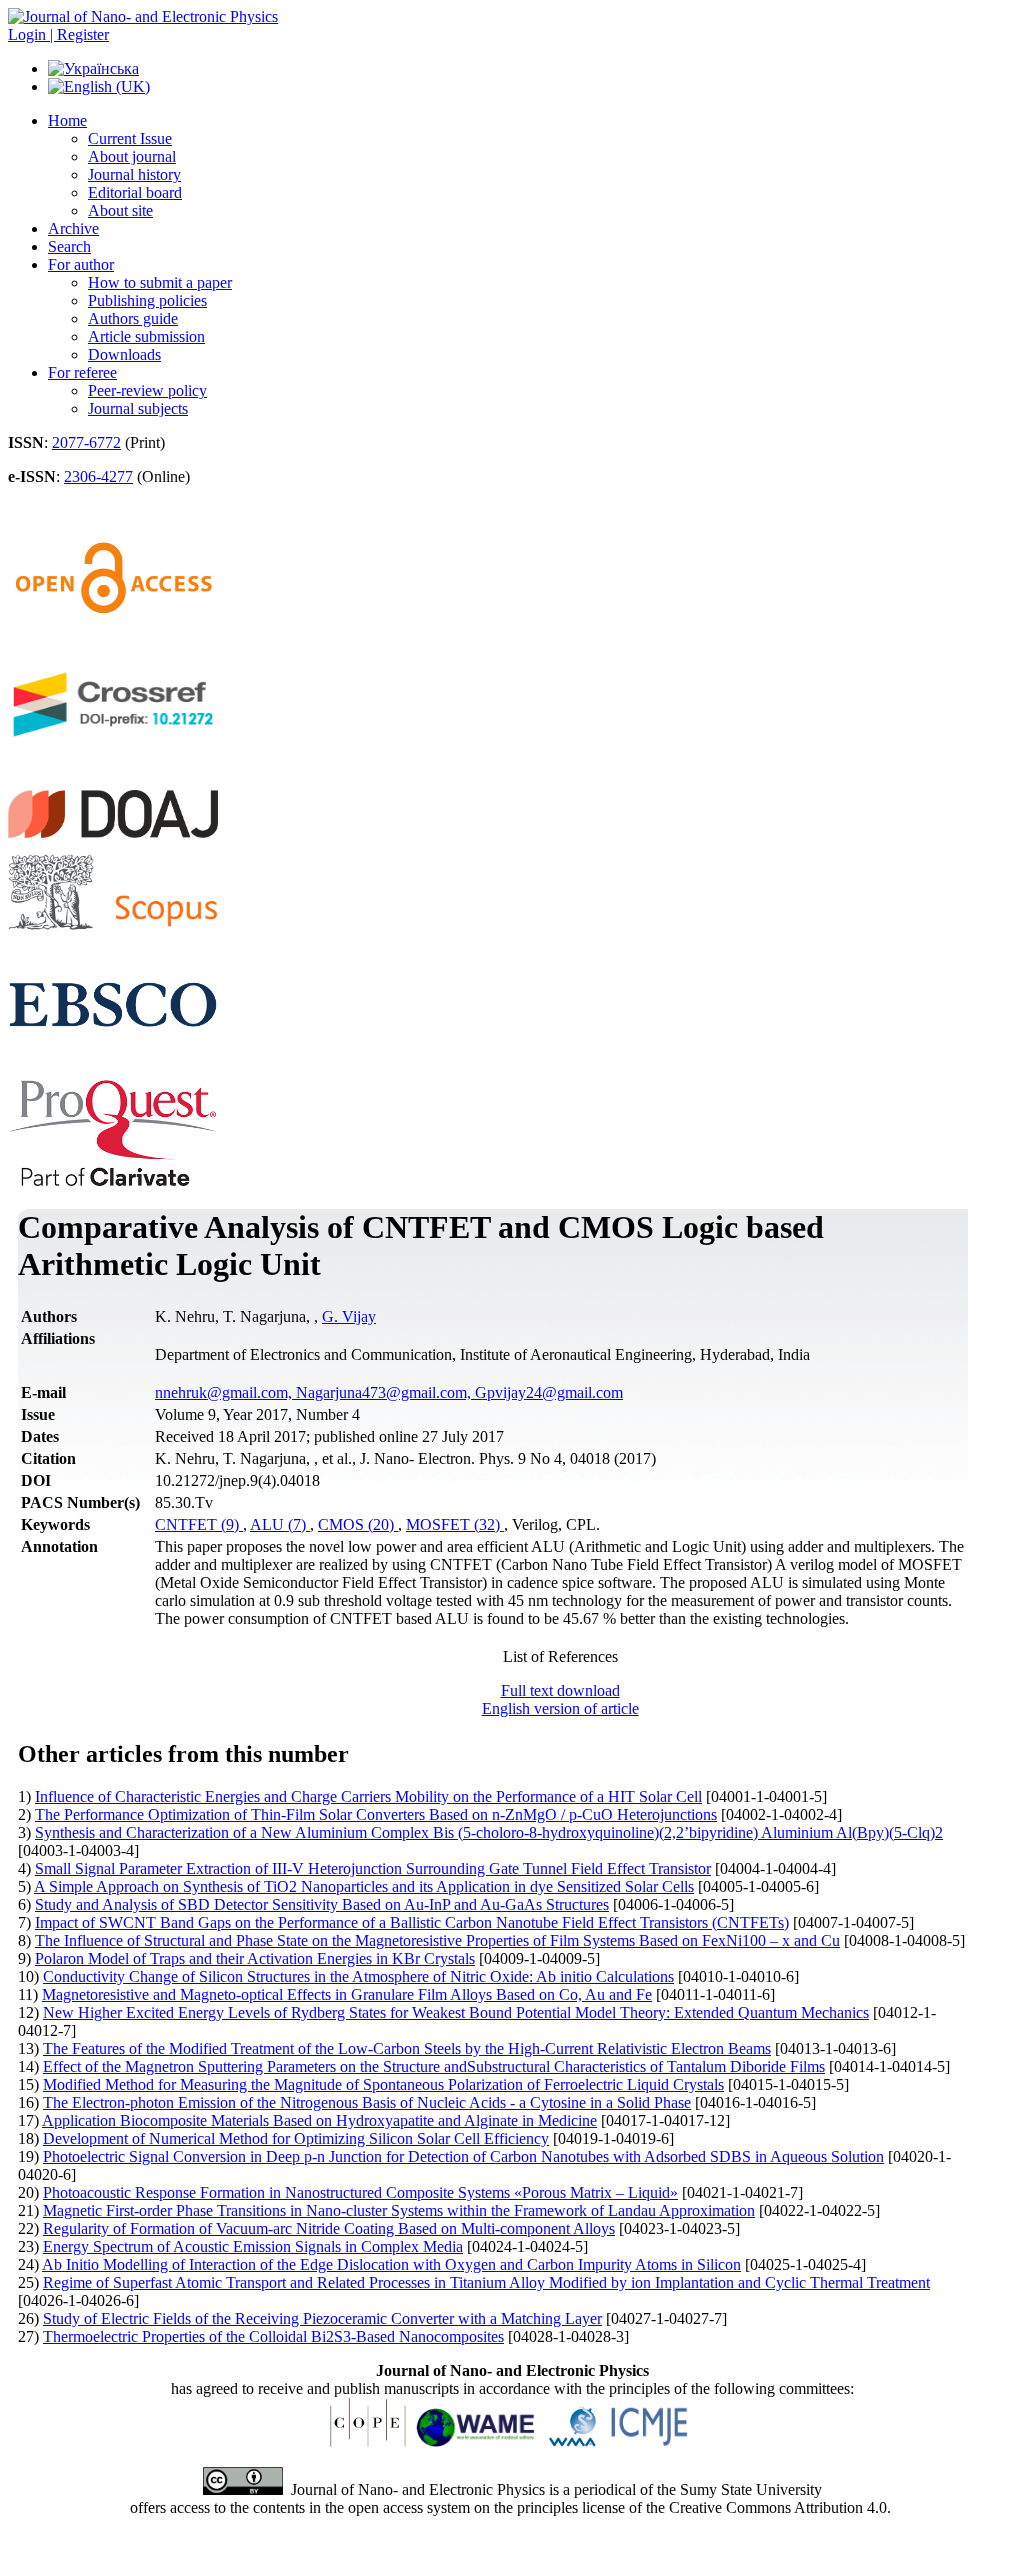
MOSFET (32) (455, 1524)
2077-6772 (86, 442)
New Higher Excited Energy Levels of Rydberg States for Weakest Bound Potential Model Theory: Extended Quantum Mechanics (456, 2012)
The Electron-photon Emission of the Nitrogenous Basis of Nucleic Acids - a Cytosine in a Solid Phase (367, 2102)
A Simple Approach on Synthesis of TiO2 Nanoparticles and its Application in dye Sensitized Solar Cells (364, 1886)
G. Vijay (349, 1316)
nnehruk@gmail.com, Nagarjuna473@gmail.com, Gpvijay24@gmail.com (389, 1392)
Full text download (560, 1690)
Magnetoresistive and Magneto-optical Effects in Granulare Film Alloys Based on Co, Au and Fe (347, 1994)
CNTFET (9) (199, 1524)
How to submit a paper (160, 282)
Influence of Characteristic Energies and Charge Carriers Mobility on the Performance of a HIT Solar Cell (368, 1796)
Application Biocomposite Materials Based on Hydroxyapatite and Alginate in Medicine (319, 2120)
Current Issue (130, 138)
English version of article (560, 1708)
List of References (560, 1656)
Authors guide (133, 318)
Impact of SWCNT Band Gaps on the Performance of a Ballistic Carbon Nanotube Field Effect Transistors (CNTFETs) (412, 1922)
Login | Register (58, 34)
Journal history (134, 174)
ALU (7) (280, 1524)
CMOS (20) (358, 1524)
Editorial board (135, 192)
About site (120, 210)
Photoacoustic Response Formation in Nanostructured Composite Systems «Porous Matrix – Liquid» (360, 2192)
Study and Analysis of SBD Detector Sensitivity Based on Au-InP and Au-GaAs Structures (322, 1904)
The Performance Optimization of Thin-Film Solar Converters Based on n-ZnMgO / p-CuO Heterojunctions (376, 1814)
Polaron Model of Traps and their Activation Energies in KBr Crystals (255, 1958)
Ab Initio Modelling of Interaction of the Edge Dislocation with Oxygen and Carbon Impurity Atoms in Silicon (391, 2264)
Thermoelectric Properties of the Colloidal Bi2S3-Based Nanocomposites (273, 2336)
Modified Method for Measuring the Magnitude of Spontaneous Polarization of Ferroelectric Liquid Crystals (383, 2084)
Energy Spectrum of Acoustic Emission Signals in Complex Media (253, 2246)
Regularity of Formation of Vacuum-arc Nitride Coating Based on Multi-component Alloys (329, 2228)
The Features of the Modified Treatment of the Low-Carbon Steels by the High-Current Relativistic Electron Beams (407, 2048)
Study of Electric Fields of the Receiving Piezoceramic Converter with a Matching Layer (322, 2318)
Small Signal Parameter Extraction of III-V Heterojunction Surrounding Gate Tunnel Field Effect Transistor (373, 1868)
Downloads (124, 354)
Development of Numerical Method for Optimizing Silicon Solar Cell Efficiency (296, 2138)
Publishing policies (147, 300)
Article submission (146, 336)
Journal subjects (138, 408)
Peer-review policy (147, 390)
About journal (132, 156)
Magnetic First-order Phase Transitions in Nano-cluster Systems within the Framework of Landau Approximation (399, 2210)
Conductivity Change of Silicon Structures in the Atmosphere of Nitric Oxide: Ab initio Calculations (358, 1976)
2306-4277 (98, 476)
